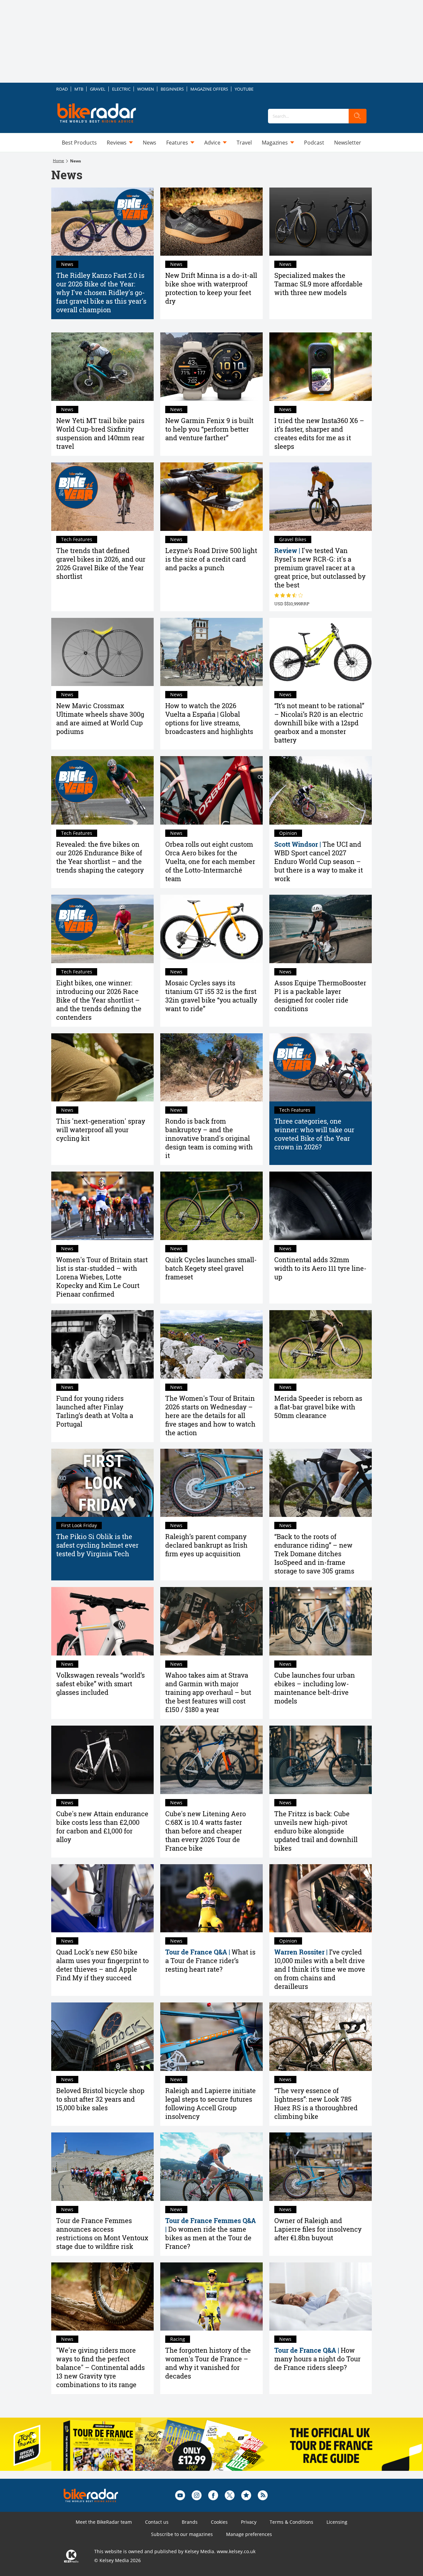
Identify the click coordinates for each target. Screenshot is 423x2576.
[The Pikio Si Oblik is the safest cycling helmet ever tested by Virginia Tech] (102, 1483)
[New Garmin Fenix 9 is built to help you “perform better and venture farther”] (211, 367)
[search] (358, 116)
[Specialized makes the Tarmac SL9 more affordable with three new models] (321, 222)
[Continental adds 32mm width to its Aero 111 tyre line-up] (321, 1206)
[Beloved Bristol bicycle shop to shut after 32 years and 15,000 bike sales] (102, 2037)
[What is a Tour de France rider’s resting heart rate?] (211, 1898)
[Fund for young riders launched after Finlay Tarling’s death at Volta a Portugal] (102, 1344)
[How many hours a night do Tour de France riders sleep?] (321, 2297)
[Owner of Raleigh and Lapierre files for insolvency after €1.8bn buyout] (321, 2167)
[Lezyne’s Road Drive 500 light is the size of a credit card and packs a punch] (211, 497)
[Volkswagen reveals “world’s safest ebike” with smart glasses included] (102, 1621)
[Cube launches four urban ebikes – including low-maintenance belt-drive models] (321, 1621)
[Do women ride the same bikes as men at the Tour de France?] (211, 2167)
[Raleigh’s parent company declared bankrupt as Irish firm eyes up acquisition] (211, 1483)
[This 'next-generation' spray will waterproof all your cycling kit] (102, 1068)
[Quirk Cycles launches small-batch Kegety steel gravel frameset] (211, 1206)
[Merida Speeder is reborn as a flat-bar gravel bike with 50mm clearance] (321, 1344)
